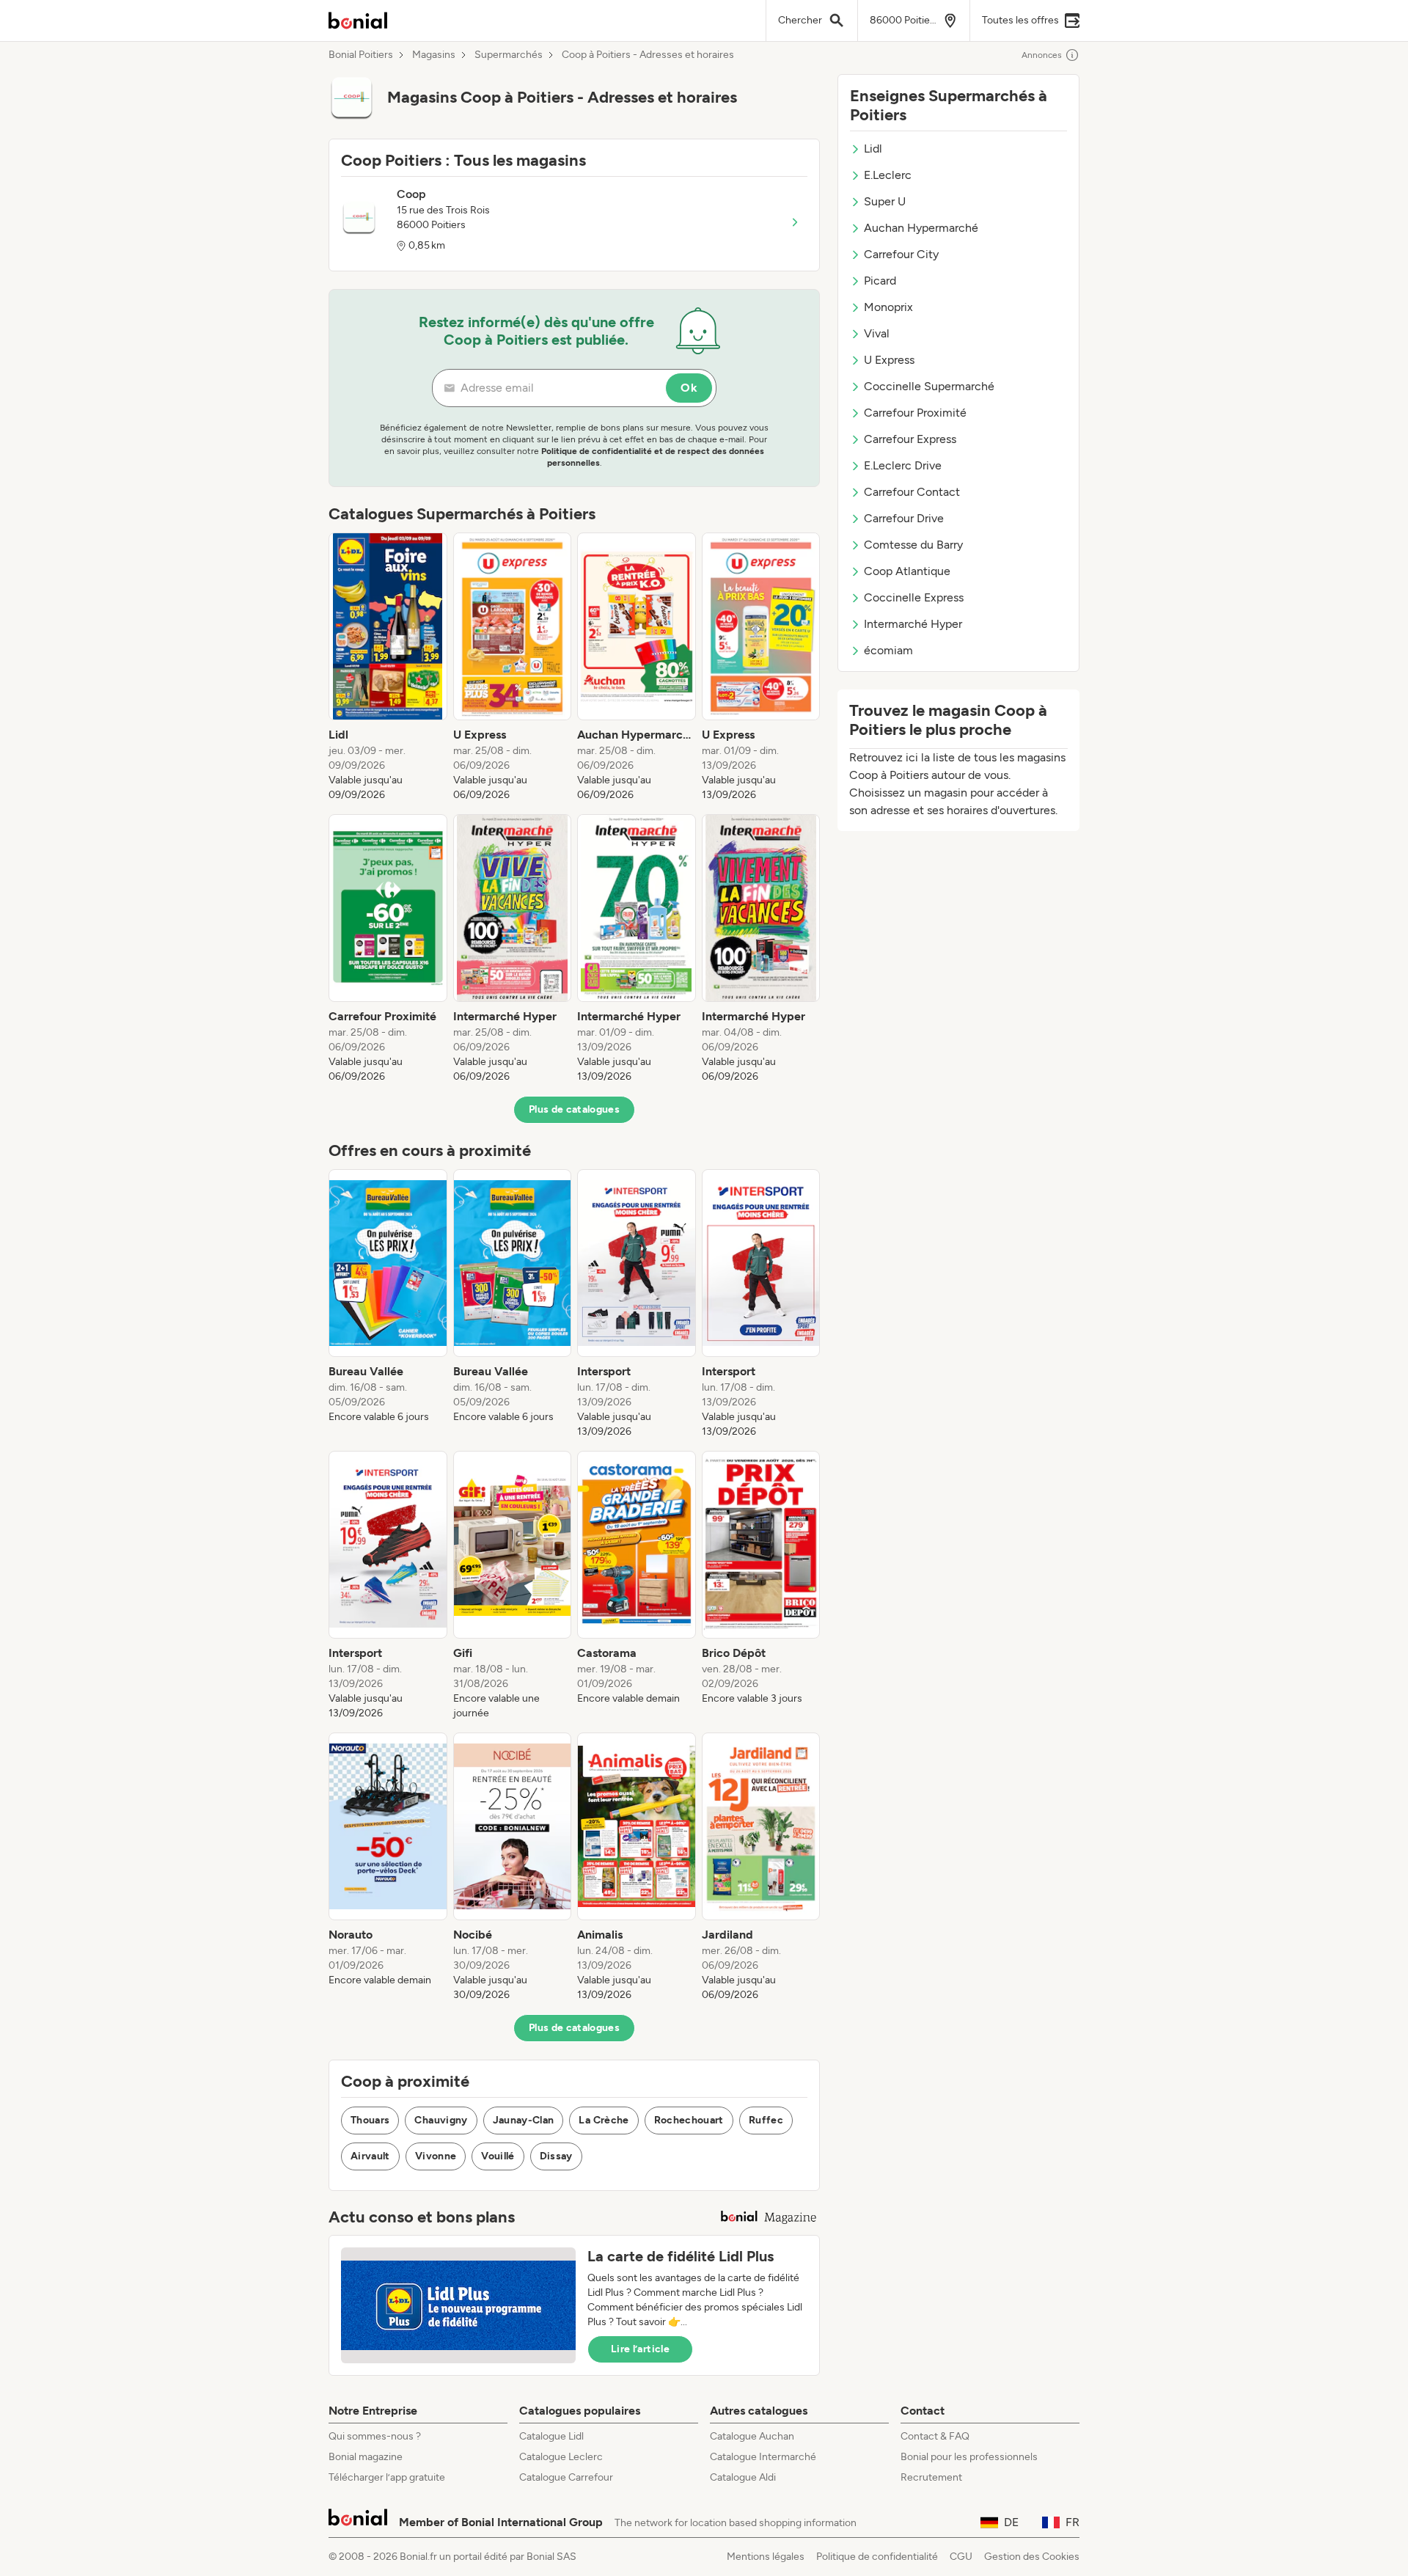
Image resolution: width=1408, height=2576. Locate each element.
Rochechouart (689, 2120)
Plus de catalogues (574, 1109)
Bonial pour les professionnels (969, 2457)
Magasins (434, 55)
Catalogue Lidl (551, 2436)
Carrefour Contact (912, 492)
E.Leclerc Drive (903, 465)
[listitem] (388, 667)
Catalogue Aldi (743, 2477)
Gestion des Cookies (1032, 2557)
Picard (880, 281)
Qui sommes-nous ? (375, 2436)
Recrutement (931, 2477)
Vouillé (498, 2156)
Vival (877, 333)
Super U (885, 201)
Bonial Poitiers (361, 55)
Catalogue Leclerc (561, 2457)
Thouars (370, 2120)
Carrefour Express (910, 439)
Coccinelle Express (914, 597)
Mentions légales (766, 2557)
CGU (961, 2557)
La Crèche (604, 2120)
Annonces (1042, 55)
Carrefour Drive (904, 518)
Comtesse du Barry (913, 545)
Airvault (370, 2156)
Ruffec (766, 2120)
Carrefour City (901, 254)
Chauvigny (441, 2120)
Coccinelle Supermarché (929, 386)
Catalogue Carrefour (566, 2477)
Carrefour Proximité (915, 413)
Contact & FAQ (935, 2436)
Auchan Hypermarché (921, 228)
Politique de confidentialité (877, 2557)
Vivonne (436, 2156)
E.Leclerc (888, 175)
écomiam (888, 650)
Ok (689, 388)
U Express (889, 360)
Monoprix (888, 307)
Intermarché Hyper (913, 624)
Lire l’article (640, 2349)
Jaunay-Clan (524, 2120)
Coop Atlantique (907, 571)
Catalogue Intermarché (763, 2457)
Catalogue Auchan (752, 2436)
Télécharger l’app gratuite (387, 2477)
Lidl (873, 149)
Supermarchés (509, 55)
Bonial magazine (366, 2457)
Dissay (556, 2156)
